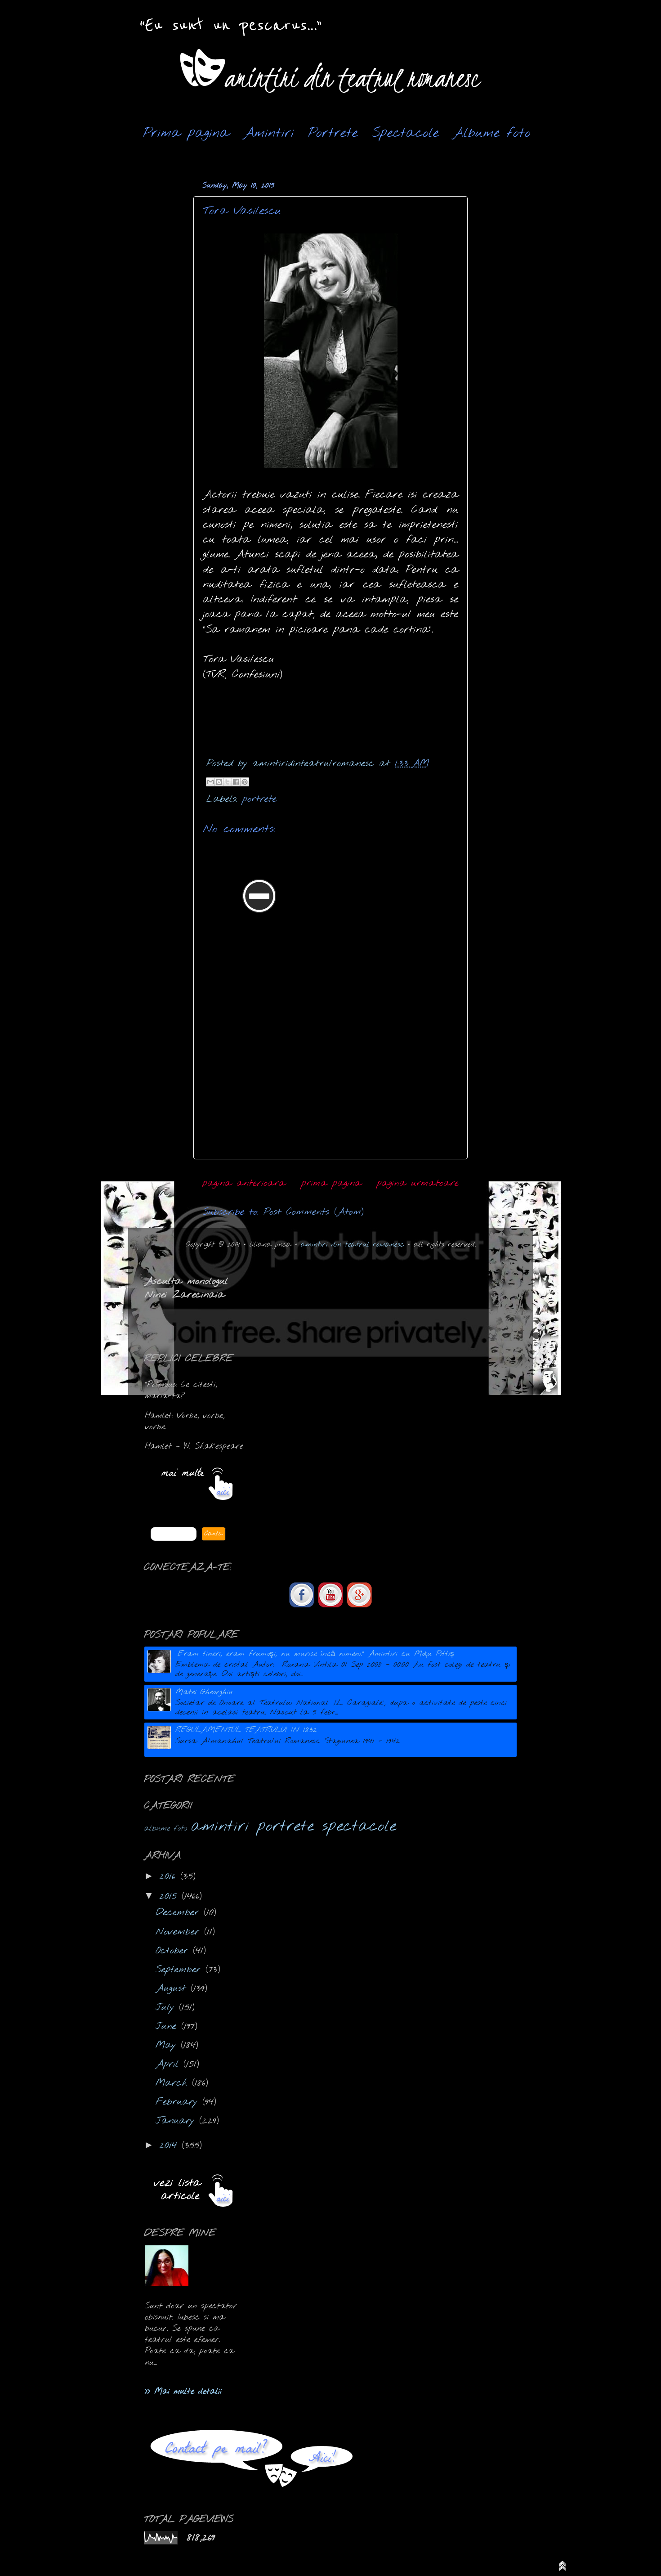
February (179, 2102)
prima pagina (331, 1183)
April (170, 2064)
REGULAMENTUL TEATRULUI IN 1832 (246, 1730)
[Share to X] (228, 782)
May (168, 2045)
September (181, 1970)
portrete (259, 799)
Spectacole (405, 133)
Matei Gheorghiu (204, 1692)
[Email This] (210, 782)
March (174, 2083)
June (168, 2026)
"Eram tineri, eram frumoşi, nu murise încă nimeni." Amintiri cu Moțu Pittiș (315, 1654)
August (173, 1989)
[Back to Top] (563, 2568)
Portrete (333, 133)
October (174, 1951)
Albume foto (492, 133)
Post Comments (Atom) (314, 1212)
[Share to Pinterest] (245, 782)
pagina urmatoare (418, 1183)
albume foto (165, 1829)
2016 (170, 1877)
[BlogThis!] (219, 782)
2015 (170, 1896)
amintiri (220, 1827)
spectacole (359, 1827)
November (180, 1932)
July (167, 2008)
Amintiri (269, 133)
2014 (170, 2146)
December (180, 1913)
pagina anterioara (244, 1183)
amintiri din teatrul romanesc (353, 1245)
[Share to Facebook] (236, 782)
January (177, 2121)
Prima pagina (186, 133)
